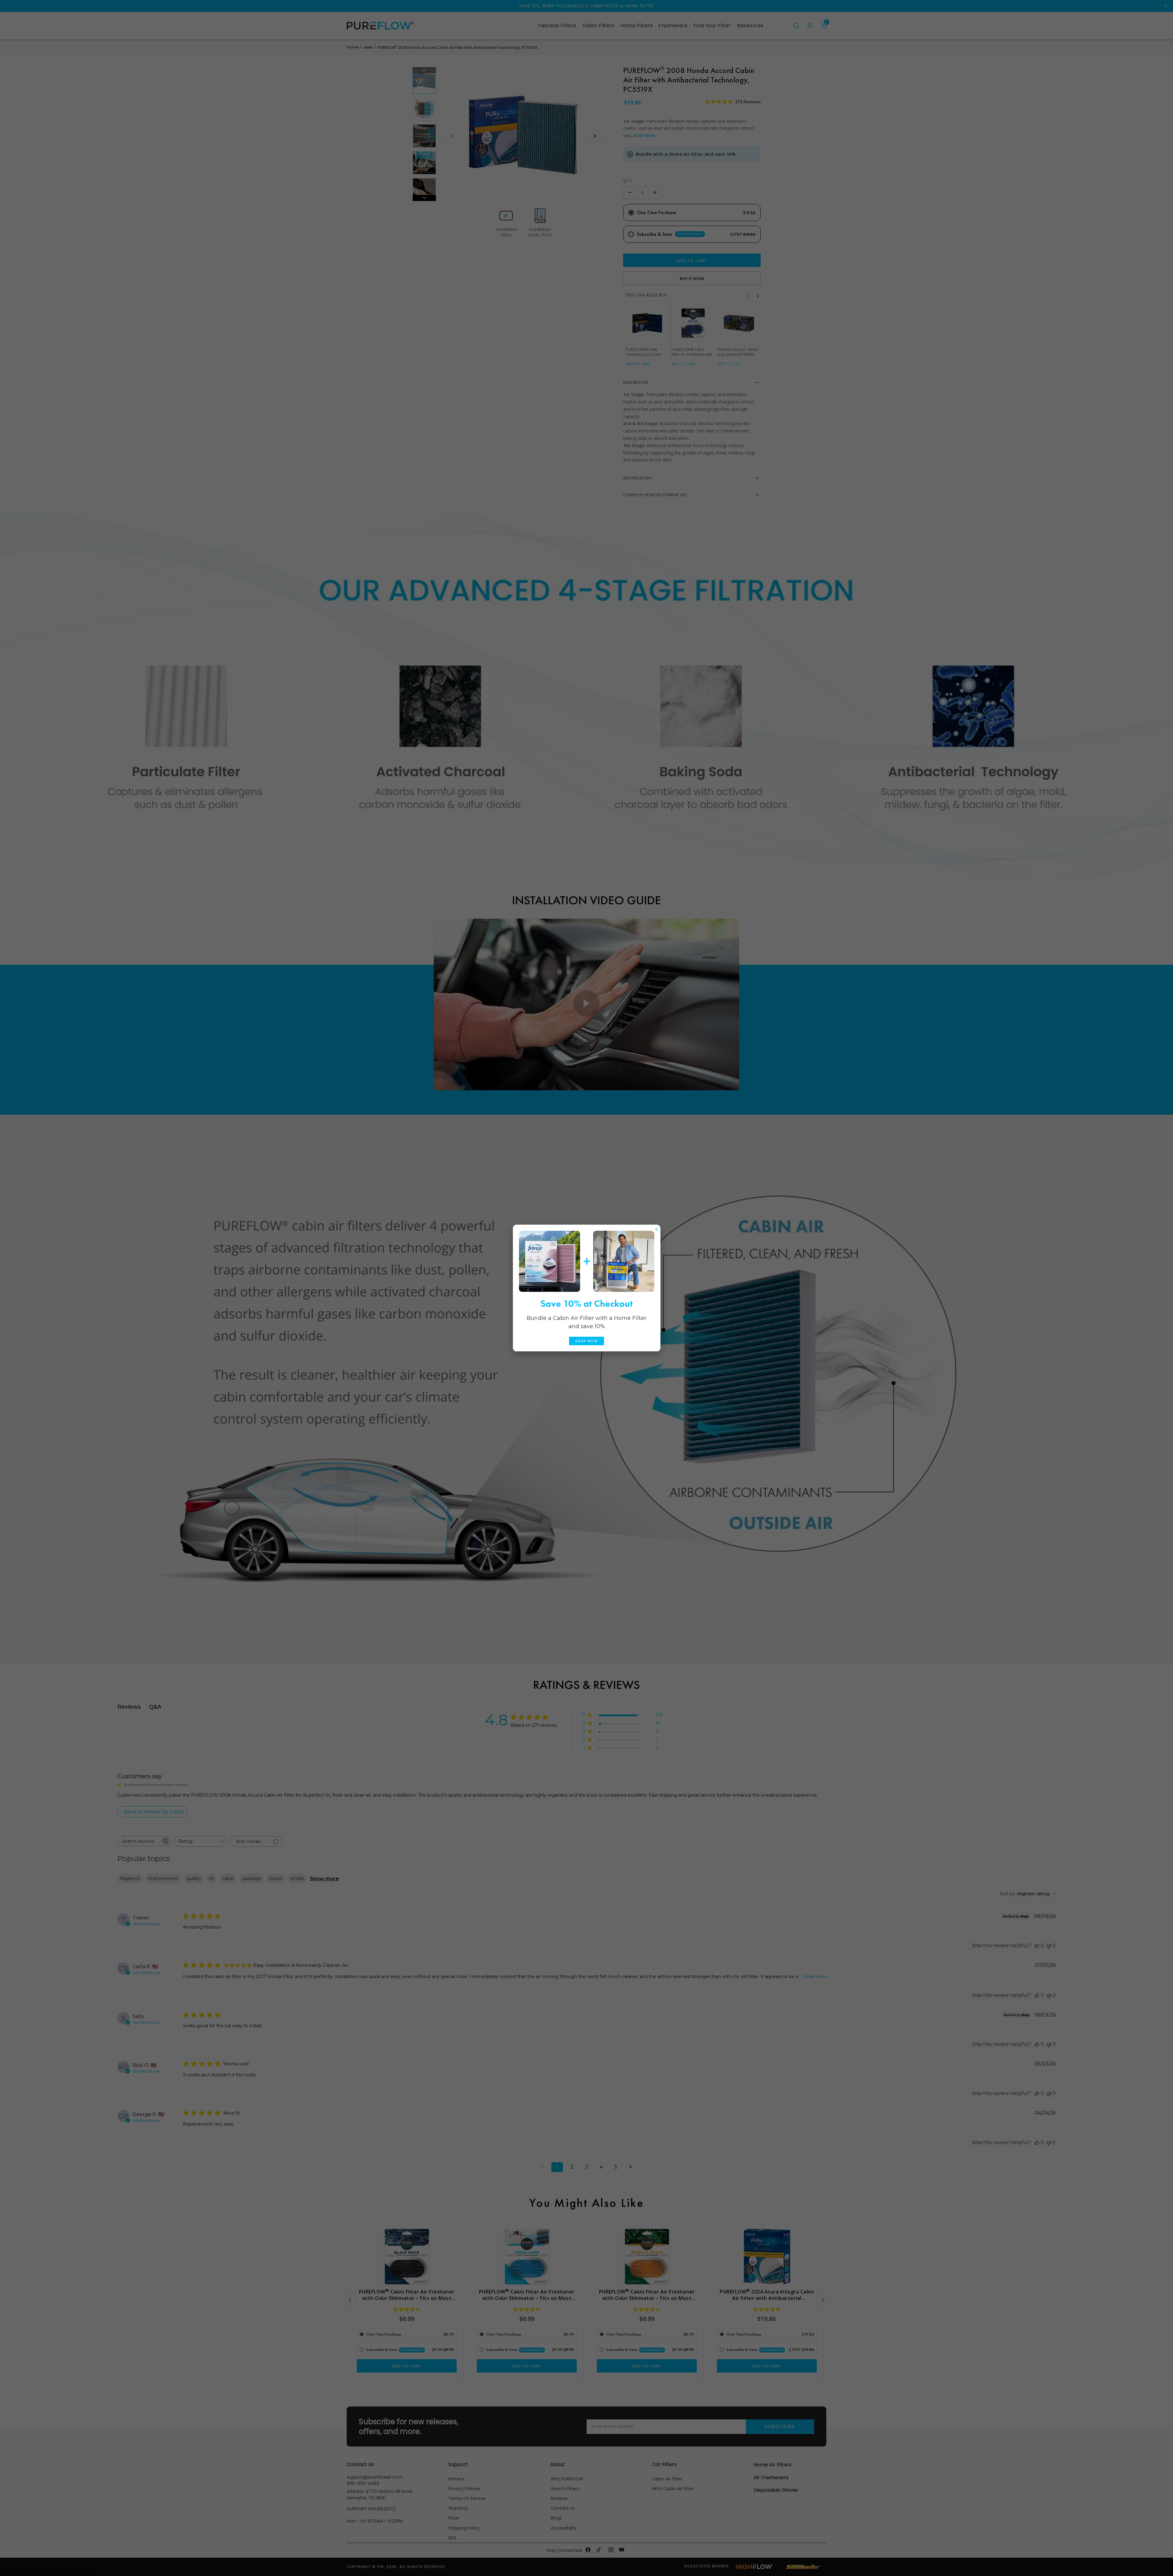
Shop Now (586, 1341)
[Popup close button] (656, 1228)
